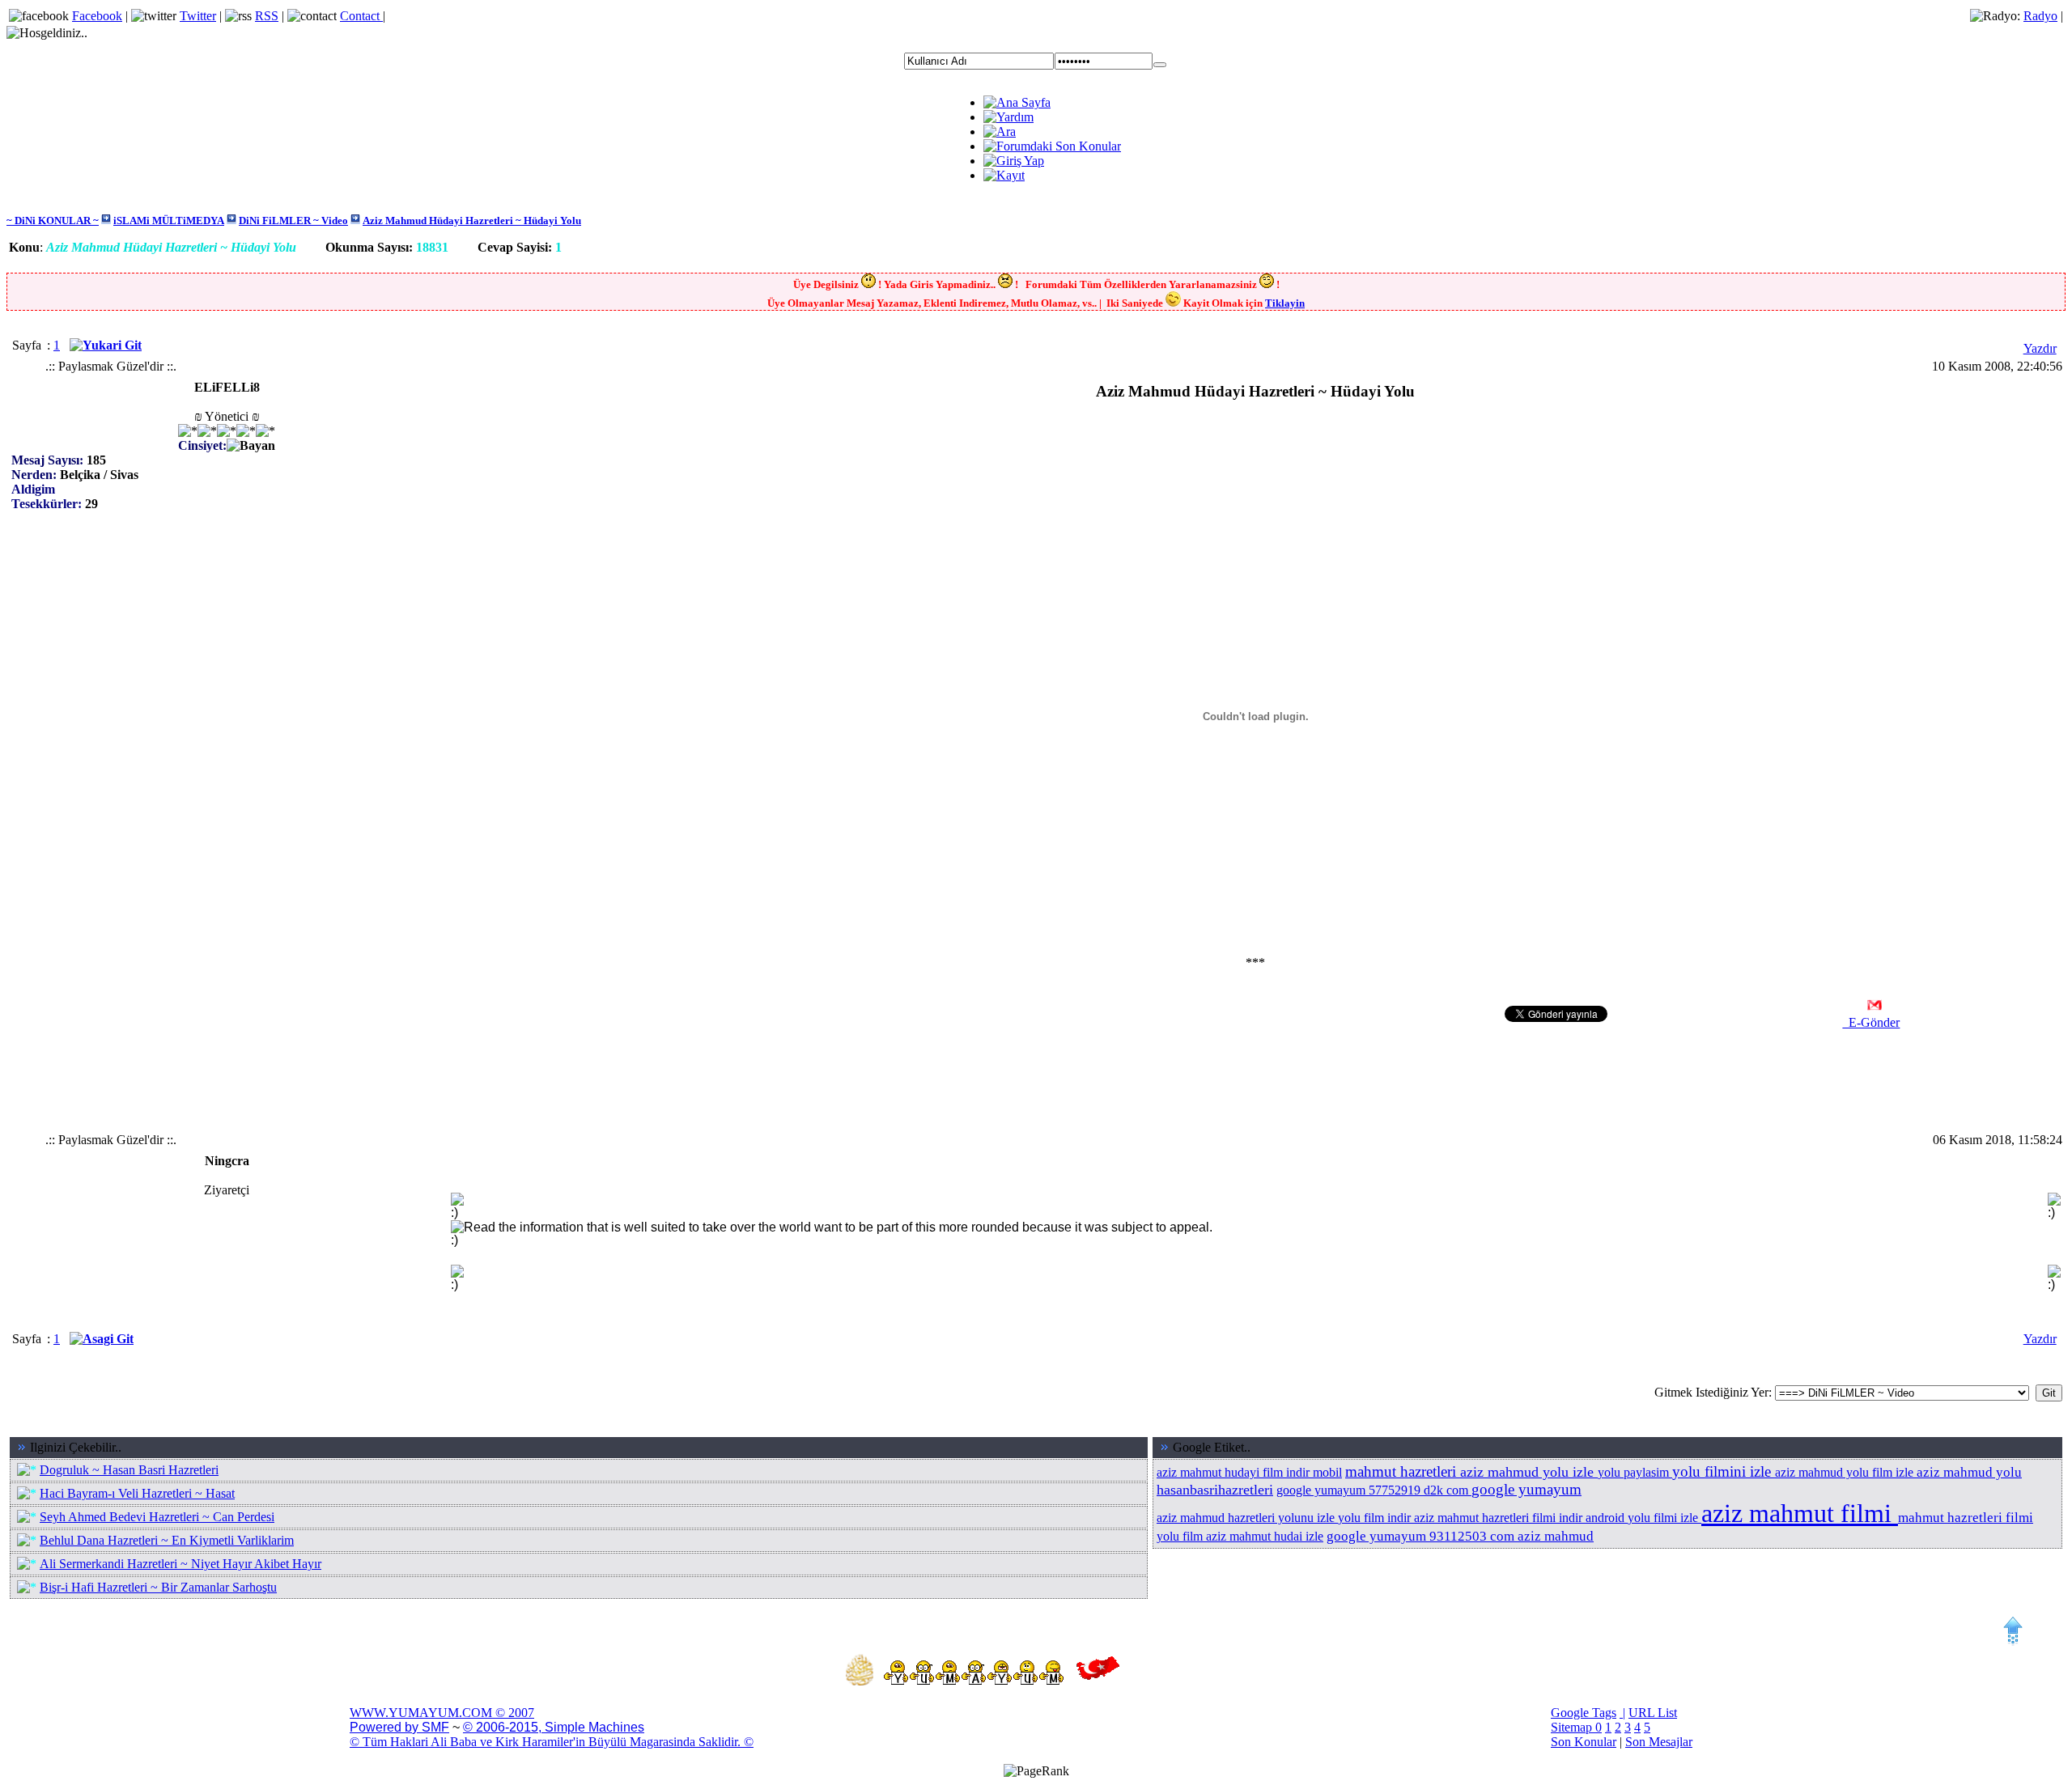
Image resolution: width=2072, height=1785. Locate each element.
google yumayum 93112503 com (1422, 1536)
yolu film (1181, 1536)
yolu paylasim (1635, 1472)
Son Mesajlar (1659, 1742)
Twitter (198, 16)
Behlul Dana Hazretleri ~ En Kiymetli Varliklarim (167, 1540)
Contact (361, 16)
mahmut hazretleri (1403, 1471)
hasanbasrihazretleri (1215, 1490)
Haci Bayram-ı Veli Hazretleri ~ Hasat (137, 1493)
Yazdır (2040, 348)
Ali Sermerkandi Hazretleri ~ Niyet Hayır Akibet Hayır (180, 1564)
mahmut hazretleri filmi (1966, 1518)
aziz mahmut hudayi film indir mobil (1249, 1472)
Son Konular (1584, 1742)
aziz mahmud (1556, 1536)
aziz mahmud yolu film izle (1846, 1472)
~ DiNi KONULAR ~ (53, 220)
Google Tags (1584, 1713)
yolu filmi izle (1664, 1518)
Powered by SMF (399, 1727)
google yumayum (1526, 1489)
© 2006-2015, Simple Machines (554, 1727)
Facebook (97, 16)
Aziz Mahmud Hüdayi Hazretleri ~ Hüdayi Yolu (472, 220)
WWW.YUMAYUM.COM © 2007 (442, 1713)
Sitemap (1573, 1727)
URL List (1653, 1713)
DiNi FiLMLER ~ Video (293, 220)
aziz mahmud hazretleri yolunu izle (1247, 1518)
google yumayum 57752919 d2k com (1374, 1490)
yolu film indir (1376, 1518)
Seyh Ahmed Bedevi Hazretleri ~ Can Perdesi (157, 1517)
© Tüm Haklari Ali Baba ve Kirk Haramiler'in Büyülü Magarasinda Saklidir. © (552, 1742)
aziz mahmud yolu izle (1529, 1472)
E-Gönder (1871, 1022)
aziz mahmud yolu (1969, 1472)
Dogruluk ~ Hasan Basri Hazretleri (129, 1470)
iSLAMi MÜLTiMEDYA (169, 220)
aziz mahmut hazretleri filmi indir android (1521, 1518)
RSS (267, 16)
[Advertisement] (748, 421)
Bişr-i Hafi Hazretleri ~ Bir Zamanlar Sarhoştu (158, 1587)
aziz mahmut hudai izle (1265, 1536)
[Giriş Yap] (1160, 65)
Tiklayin (1285, 303)
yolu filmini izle (1724, 1471)
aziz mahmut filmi (1800, 1513)
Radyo (2040, 16)
